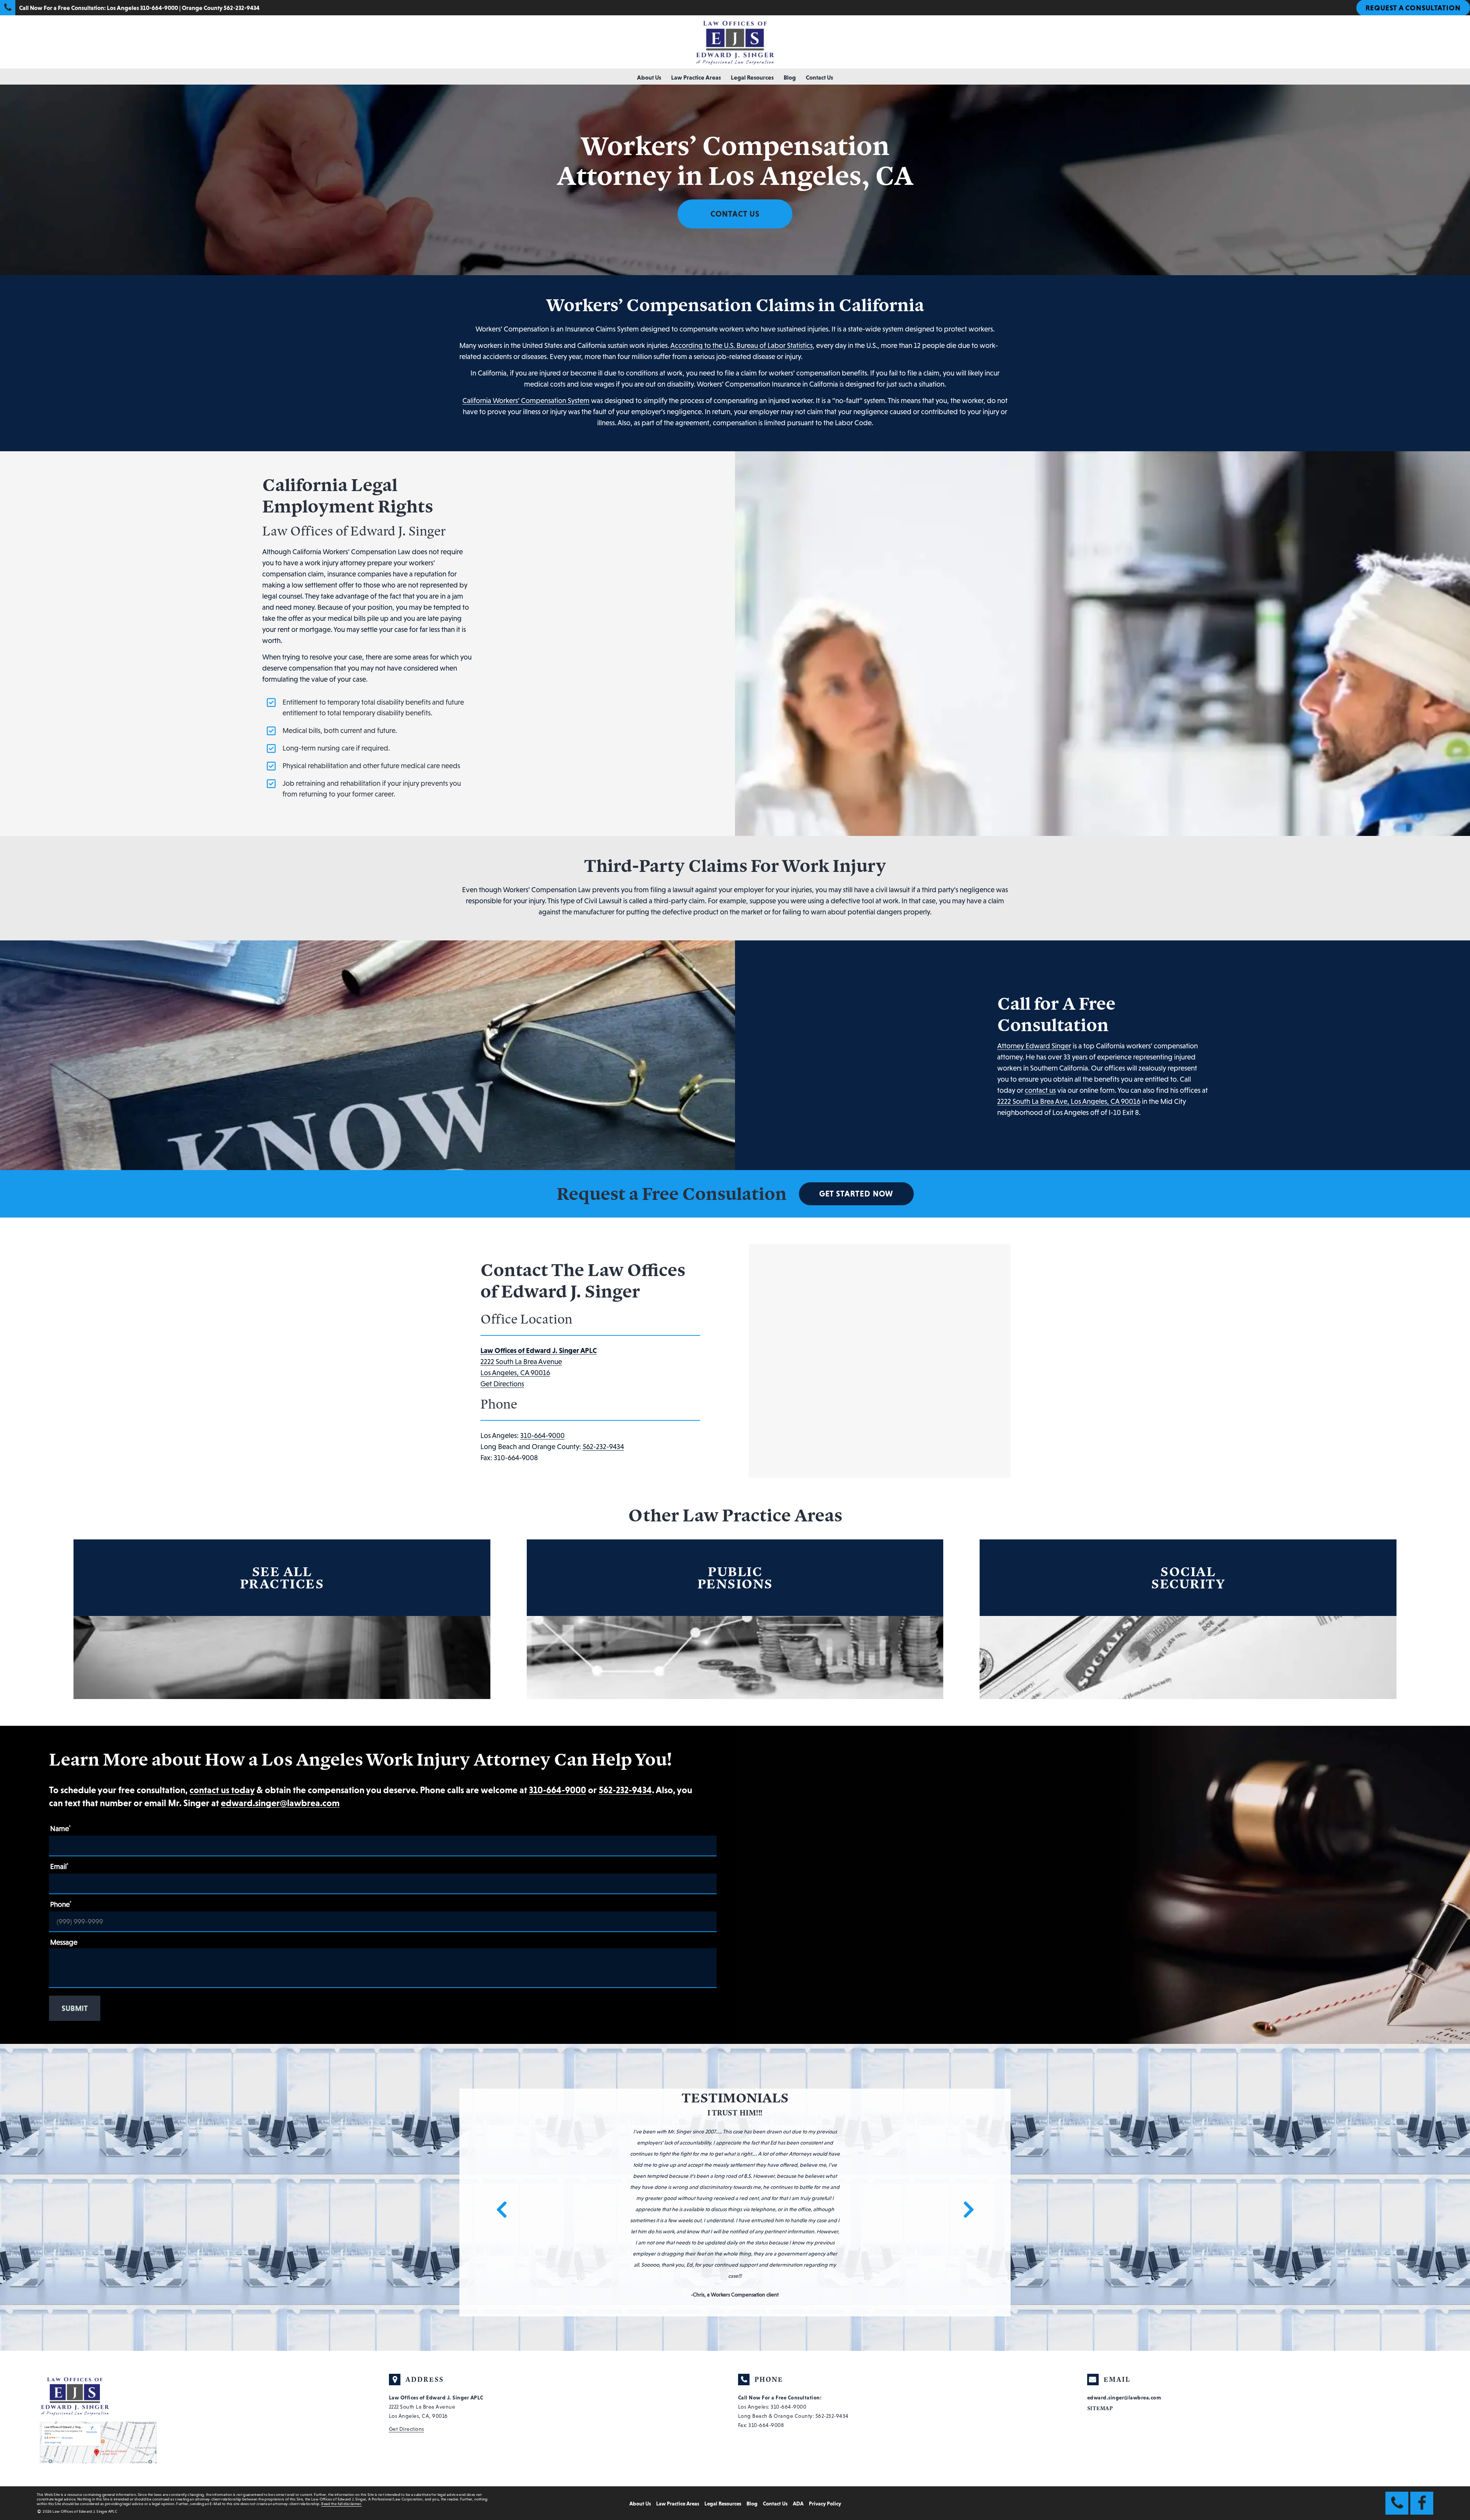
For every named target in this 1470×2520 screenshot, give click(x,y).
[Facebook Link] (1422, 2380)
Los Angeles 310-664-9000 (142, 8)
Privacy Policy (825, 2381)
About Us (649, 77)
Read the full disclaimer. (341, 2381)
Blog (790, 77)
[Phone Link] (1397, 2380)
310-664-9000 (542, 1435)
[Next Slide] (973, 2142)
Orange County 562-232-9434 (221, 8)
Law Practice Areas (696, 77)
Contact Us (819, 77)
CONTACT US (735, 214)
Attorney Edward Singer (1034, 1046)
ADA (798, 2381)
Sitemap (1100, 2286)
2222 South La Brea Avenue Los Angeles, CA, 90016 (436, 2284)
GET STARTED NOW (856, 1194)
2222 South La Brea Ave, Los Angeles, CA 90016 (1069, 1101)
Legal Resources (752, 77)
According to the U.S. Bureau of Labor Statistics (742, 345)
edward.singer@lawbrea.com (280, 1803)
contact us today (222, 1790)
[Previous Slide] (497, 2142)
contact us (1040, 1090)
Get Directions (502, 1384)
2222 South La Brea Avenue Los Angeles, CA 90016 (539, 1362)
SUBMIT (75, 2008)
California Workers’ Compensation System (526, 401)
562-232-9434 (603, 1447)
